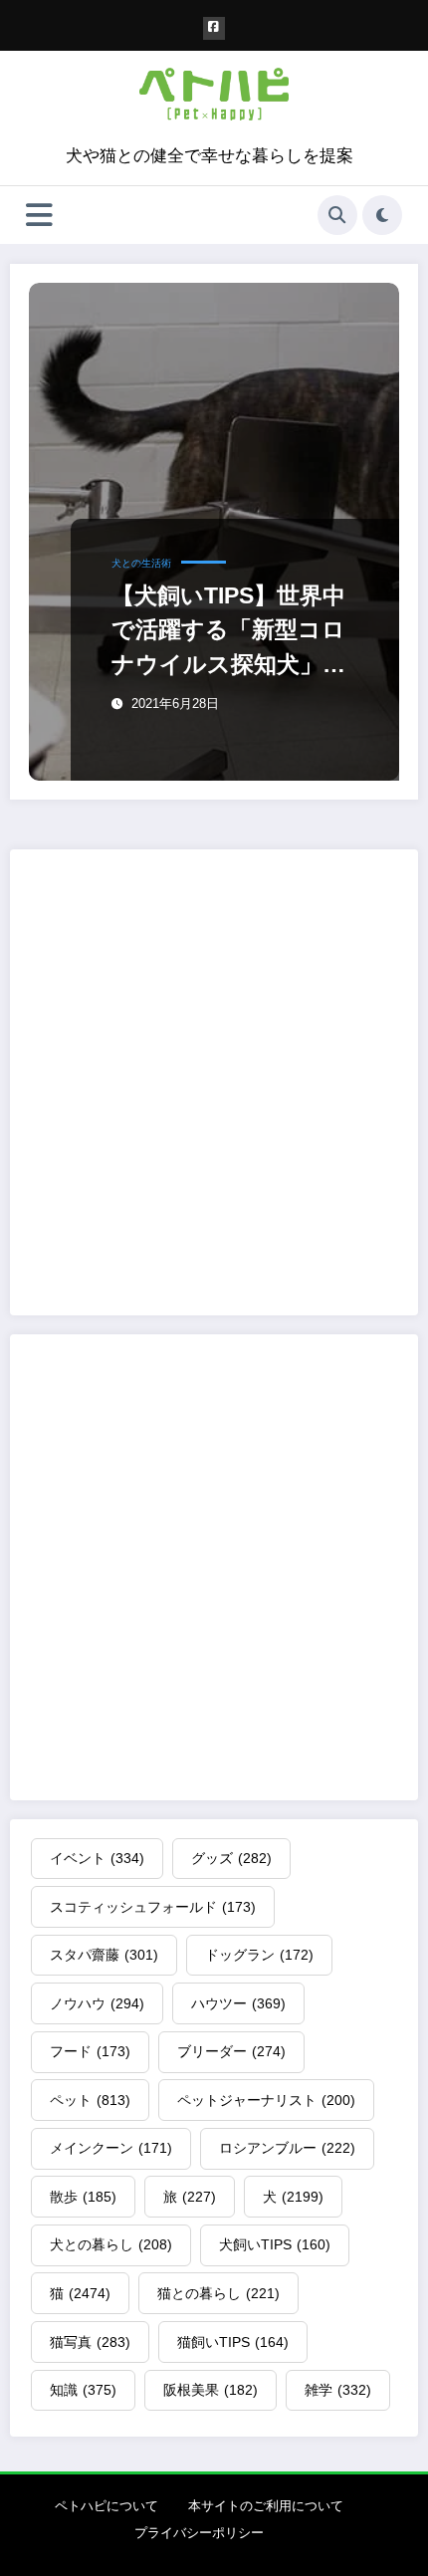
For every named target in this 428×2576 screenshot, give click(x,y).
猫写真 (90, 2342)
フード (90, 2051)
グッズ (231, 1858)
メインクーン (111, 2148)
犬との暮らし (111, 2244)
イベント (97, 1858)
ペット (90, 2100)
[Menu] (39, 215)
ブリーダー (231, 2051)
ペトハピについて (107, 2506)
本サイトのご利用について (266, 2506)
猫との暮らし (218, 2293)
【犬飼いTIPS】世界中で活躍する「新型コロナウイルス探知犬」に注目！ (229, 632)
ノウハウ (97, 2003)
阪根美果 (211, 2390)
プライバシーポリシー (199, 2533)
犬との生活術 (141, 563)
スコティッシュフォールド (153, 1907)
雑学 (338, 2390)
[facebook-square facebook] (214, 28)
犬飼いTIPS (275, 2244)
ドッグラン (259, 1955)
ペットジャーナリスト (266, 2100)
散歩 (83, 2197)
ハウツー (238, 2003)
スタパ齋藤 (104, 1955)
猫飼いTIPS (233, 2342)
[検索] (337, 215)
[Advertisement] (214, 1082)
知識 (83, 2390)
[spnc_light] (382, 215)
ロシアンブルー (287, 2148)
